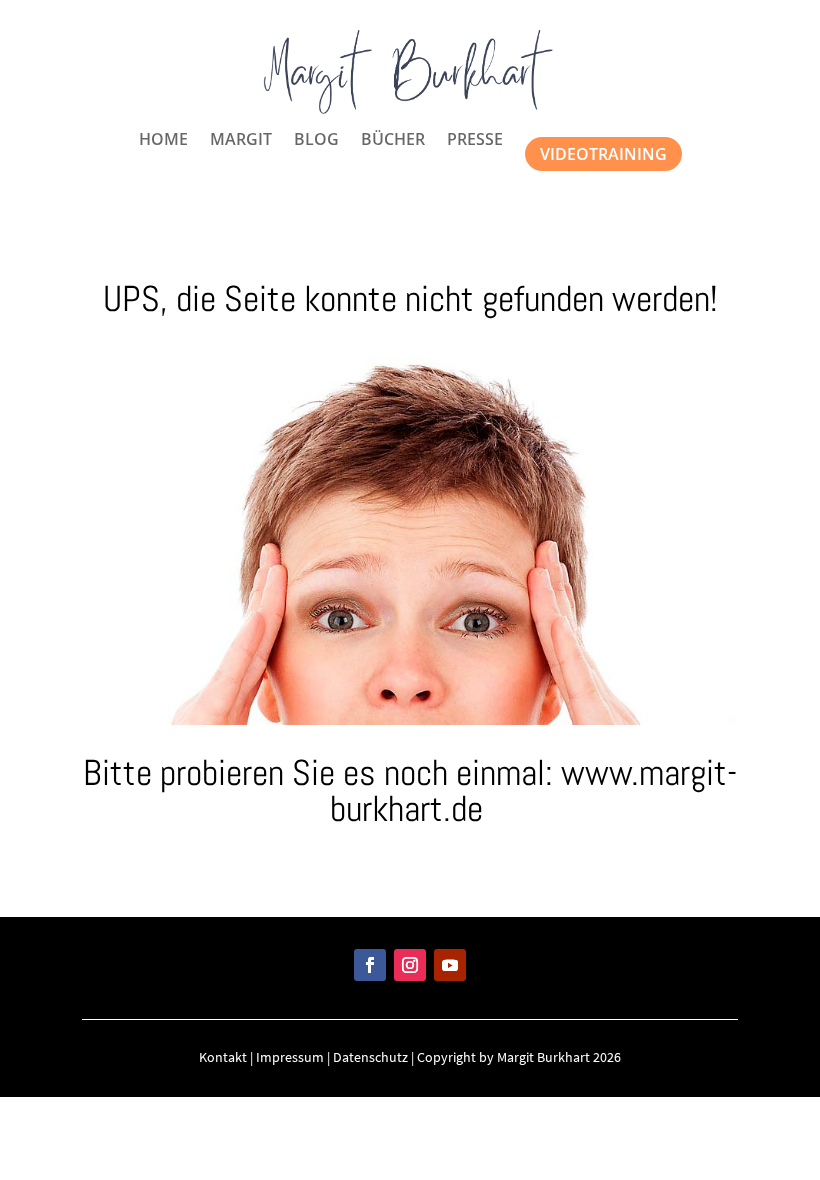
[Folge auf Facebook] (370, 965)
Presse (475, 141)
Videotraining (603, 154)
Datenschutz (370, 1057)
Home (163, 141)
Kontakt (223, 1057)
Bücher (393, 141)
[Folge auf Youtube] (450, 965)
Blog (316, 141)
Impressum (290, 1057)
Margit (241, 141)
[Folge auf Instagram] (410, 965)
